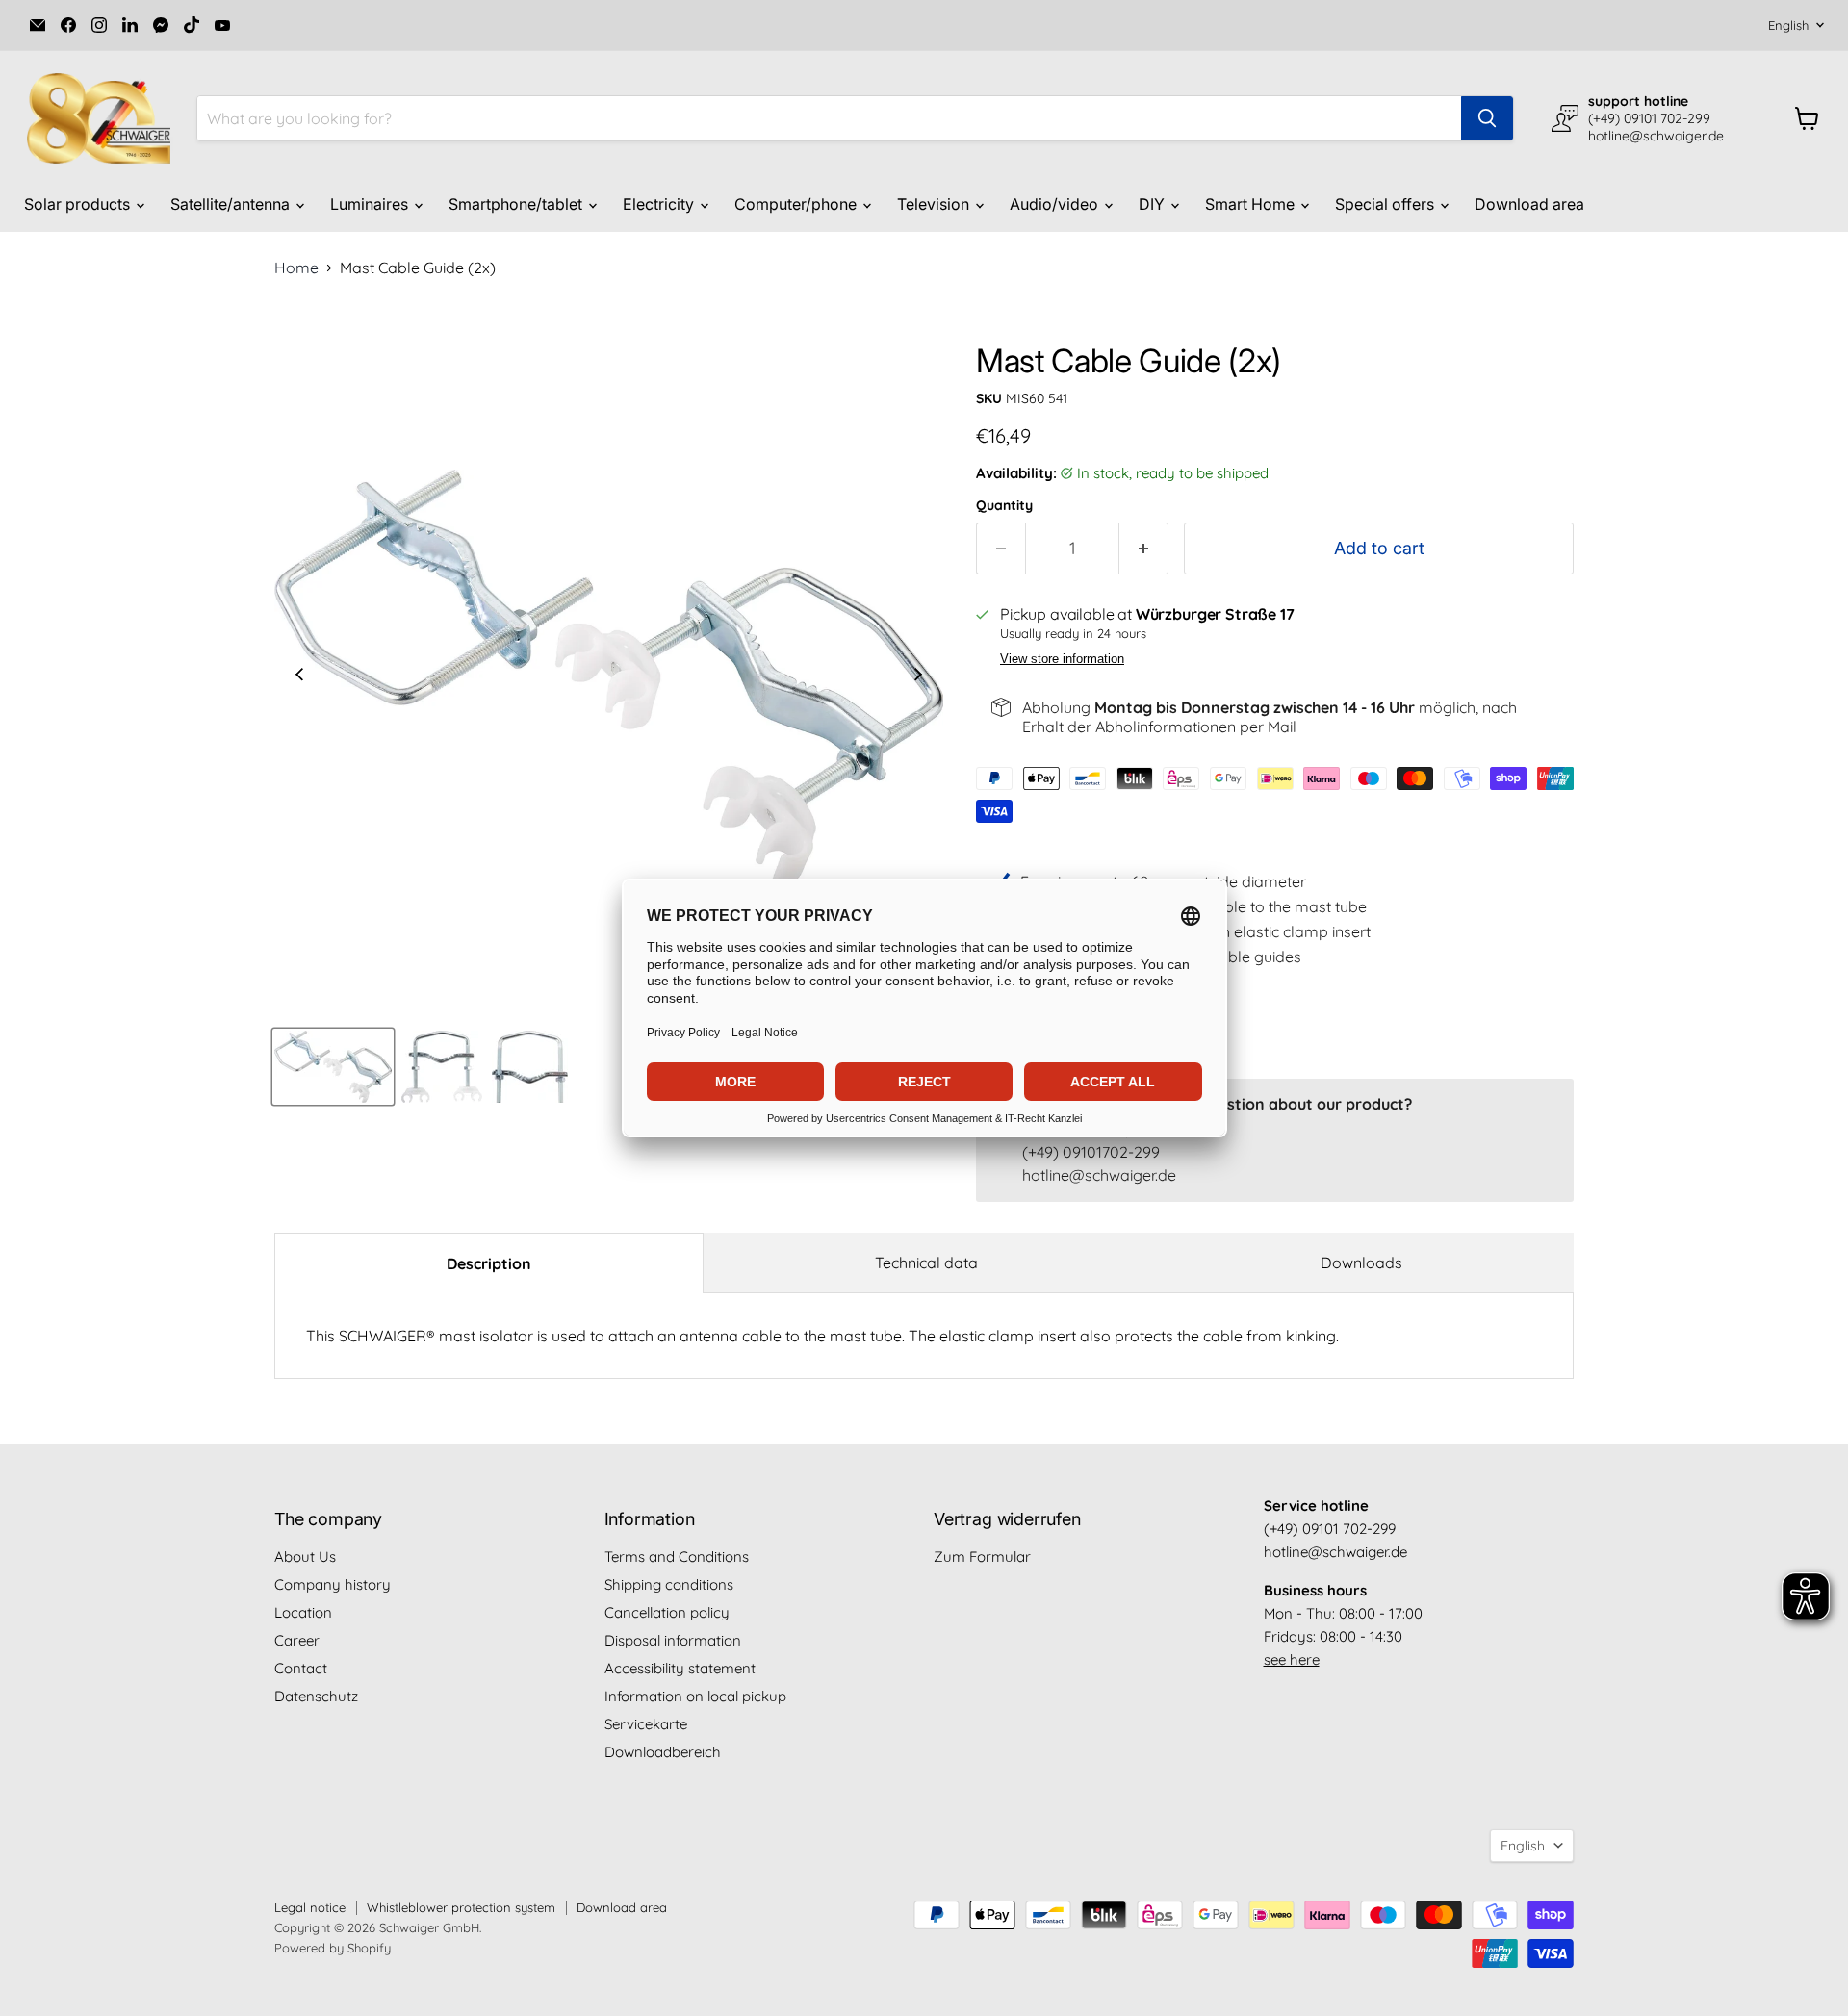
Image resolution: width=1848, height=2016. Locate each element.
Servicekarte (646, 1724)
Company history (333, 1584)
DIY (1154, 204)
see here (1292, 1659)
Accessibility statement (680, 1668)
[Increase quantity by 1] (1144, 549)
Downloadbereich (663, 1752)
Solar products (79, 204)
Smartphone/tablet (517, 204)
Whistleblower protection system (461, 1907)
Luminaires (371, 204)
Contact (301, 1668)
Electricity (660, 204)
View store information (1062, 659)
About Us (305, 1557)
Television (935, 204)
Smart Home (1252, 204)
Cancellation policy (667, 1612)
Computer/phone (797, 204)
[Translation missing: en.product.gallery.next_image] (918, 676)
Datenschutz (316, 1696)
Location (303, 1612)
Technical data (926, 1263)
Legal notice (310, 1907)
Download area (1529, 204)
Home (296, 268)
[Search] (1487, 118)
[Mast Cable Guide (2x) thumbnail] (333, 1067)
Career (297, 1640)
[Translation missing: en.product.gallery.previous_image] (299, 676)
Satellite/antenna (232, 204)
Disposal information (673, 1640)
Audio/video (1056, 204)
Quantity (1004, 505)
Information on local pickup (695, 1696)
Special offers (1386, 204)
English (1788, 25)
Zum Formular (982, 1557)
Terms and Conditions (677, 1557)
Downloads (1361, 1263)
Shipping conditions (669, 1584)
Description (489, 1263)
